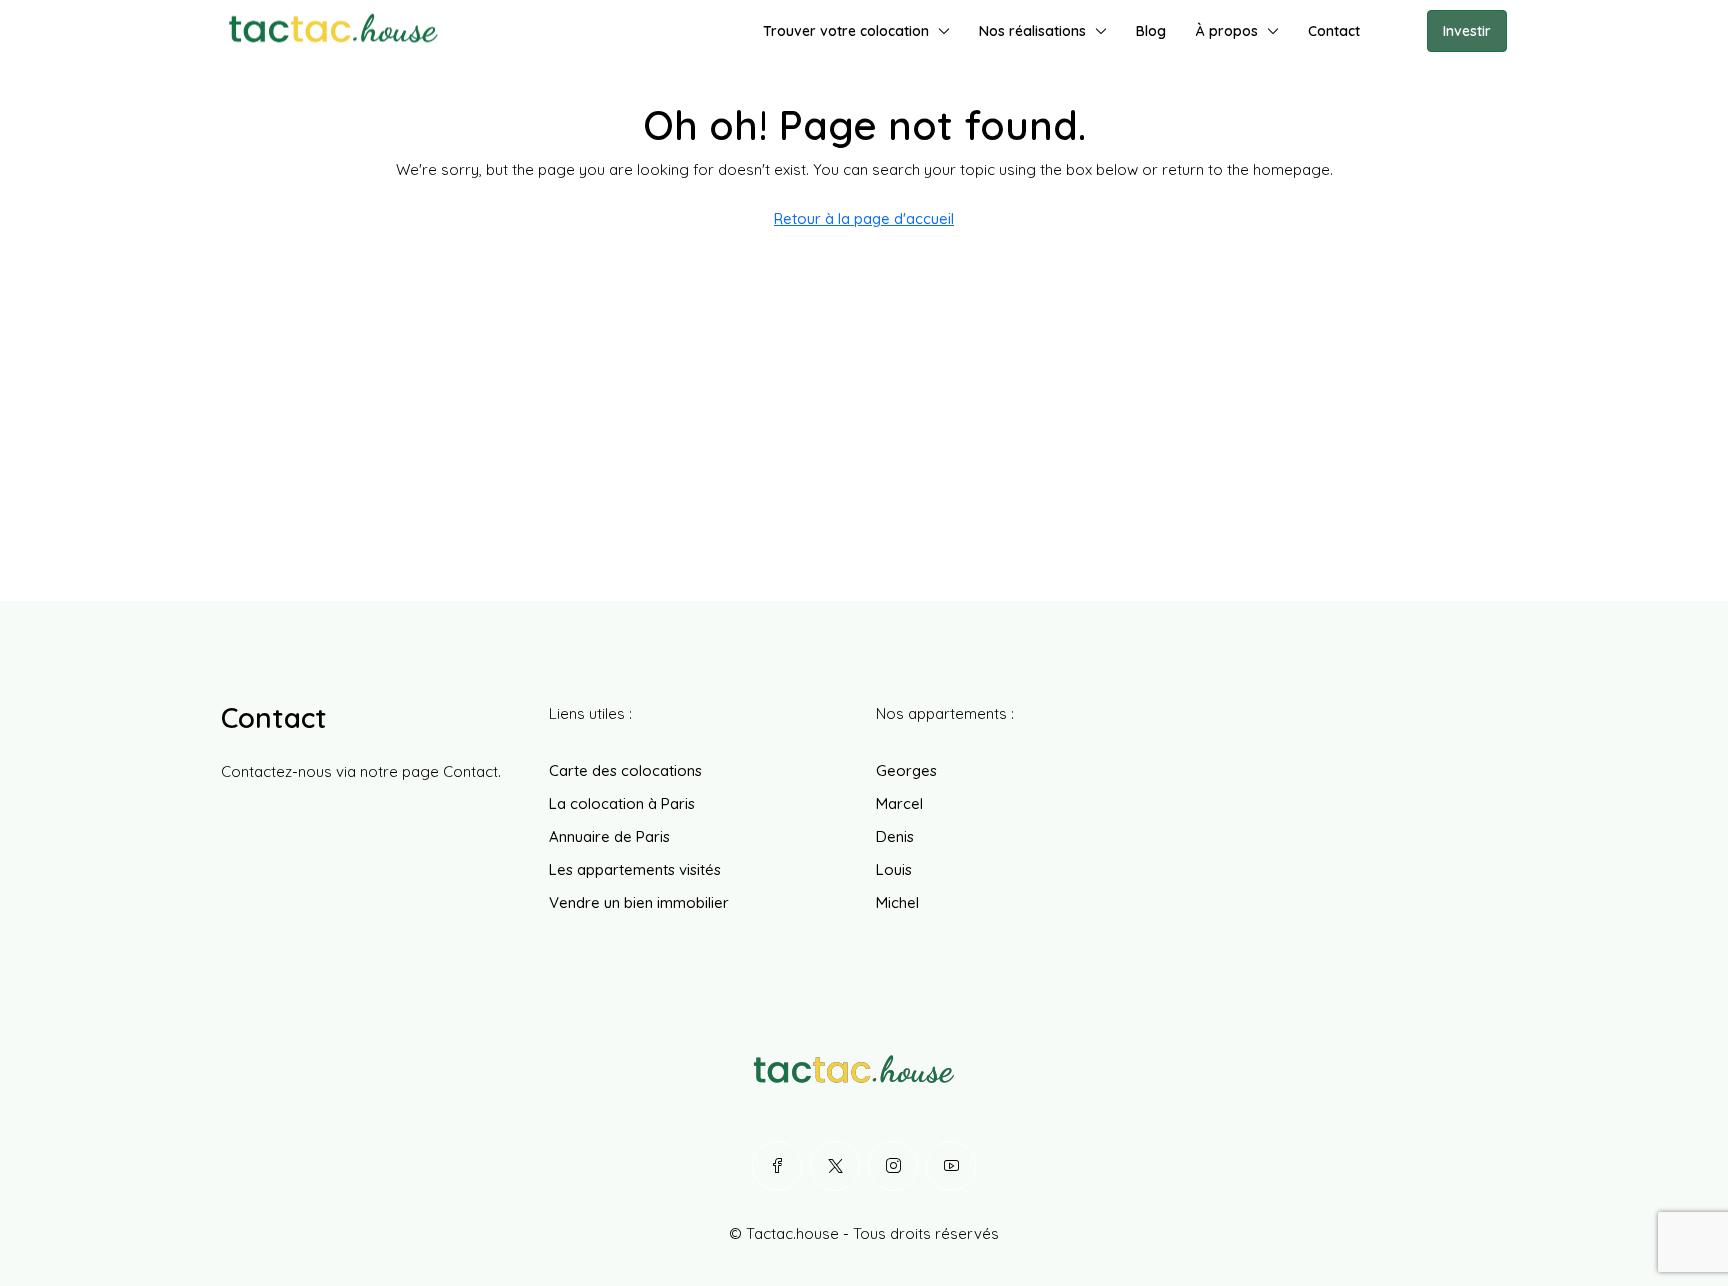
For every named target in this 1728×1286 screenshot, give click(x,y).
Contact (1334, 31)
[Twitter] (835, 1166)
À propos (1227, 31)
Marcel (899, 803)
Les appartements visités (635, 869)
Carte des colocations (625, 770)
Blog (1151, 31)
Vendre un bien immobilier (639, 902)
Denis (895, 836)
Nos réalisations (1032, 31)
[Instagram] (893, 1166)
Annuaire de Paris (609, 836)
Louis (894, 869)
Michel (897, 902)
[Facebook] (777, 1166)
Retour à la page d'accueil (864, 218)
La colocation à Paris (622, 803)
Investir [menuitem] (1467, 31)
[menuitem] (1396, 31)
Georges (906, 770)
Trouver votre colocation (846, 31)
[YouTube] (951, 1166)
